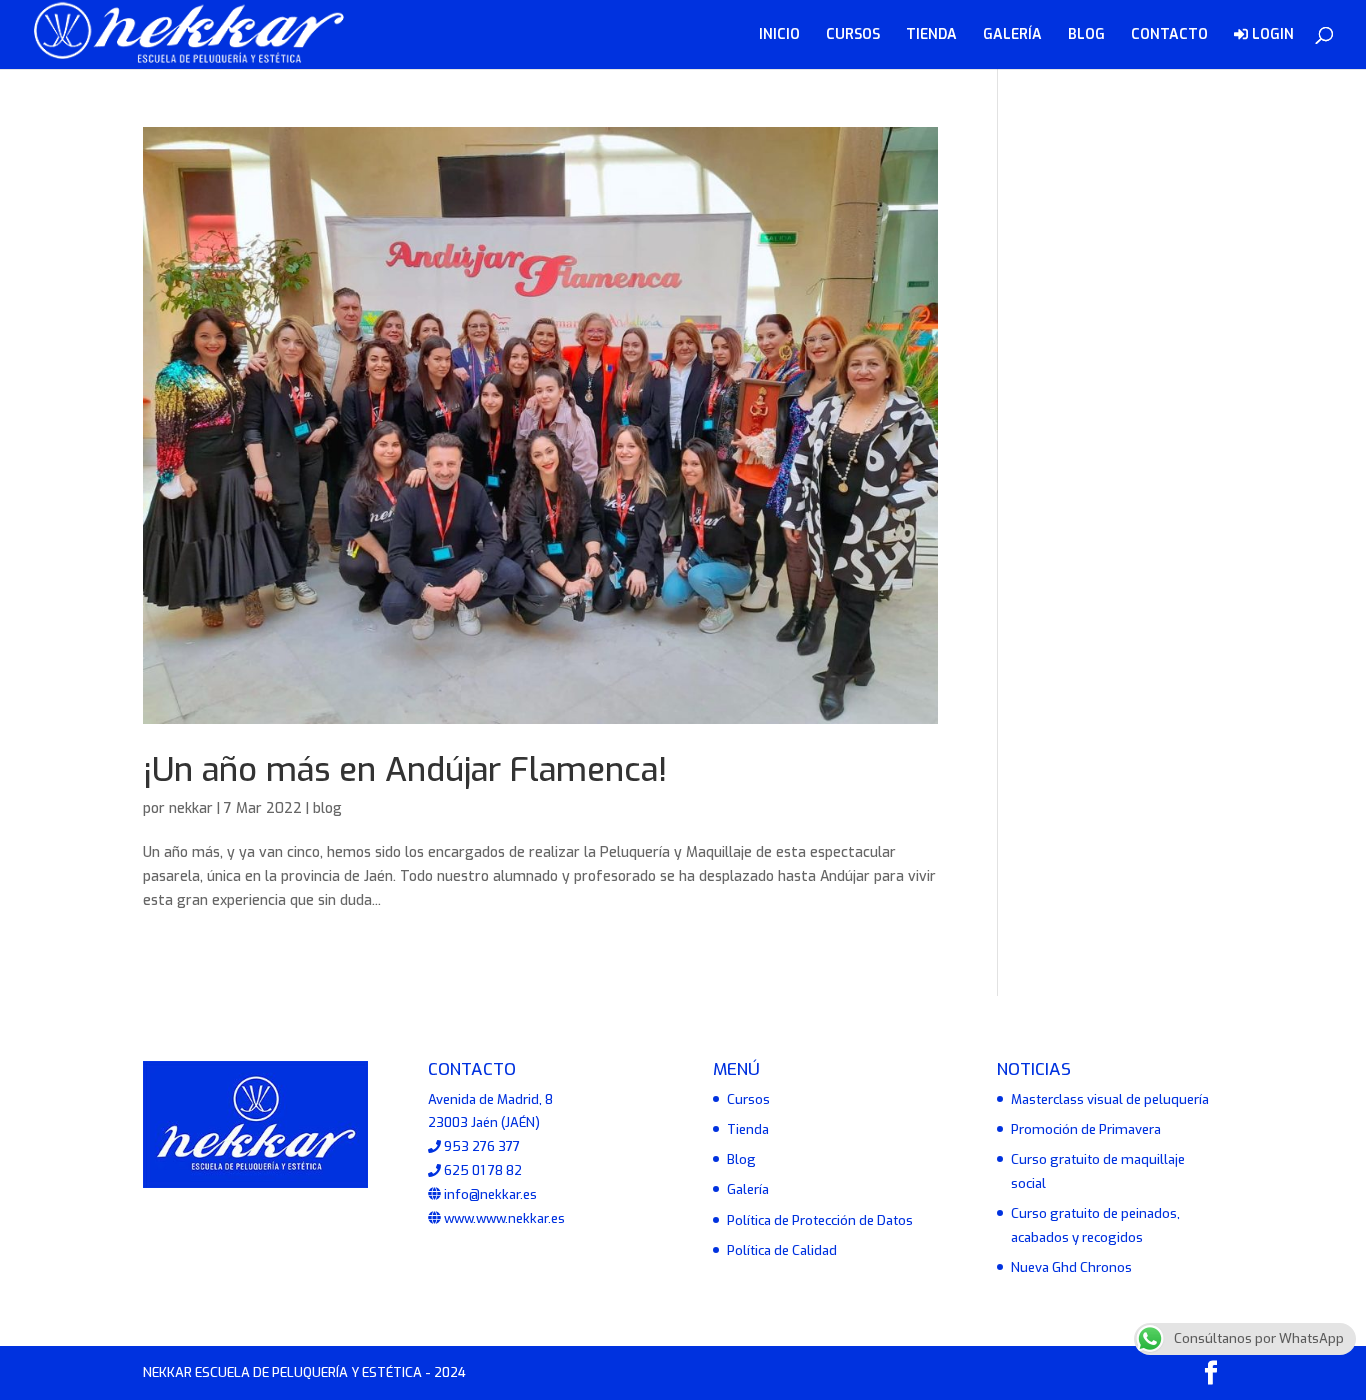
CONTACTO (1169, 36)
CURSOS (853, 36)
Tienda (748, 1129)
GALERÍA (1012, 36)
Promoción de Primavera (1086, 1129)
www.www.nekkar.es (503, 1218)
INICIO (779, 36)
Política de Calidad (782, 1250)
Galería (748, 1189)
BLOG (1086, 36)
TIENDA (931, 36)
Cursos (748, 1099)
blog (327, 808)
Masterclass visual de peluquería (1110, 1099)
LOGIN (1271, 35)
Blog (741, 1159)
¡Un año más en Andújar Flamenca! (405, 770)
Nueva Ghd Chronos (1071, 1267)
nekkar (191, 808)
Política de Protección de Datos (820, 1220)
